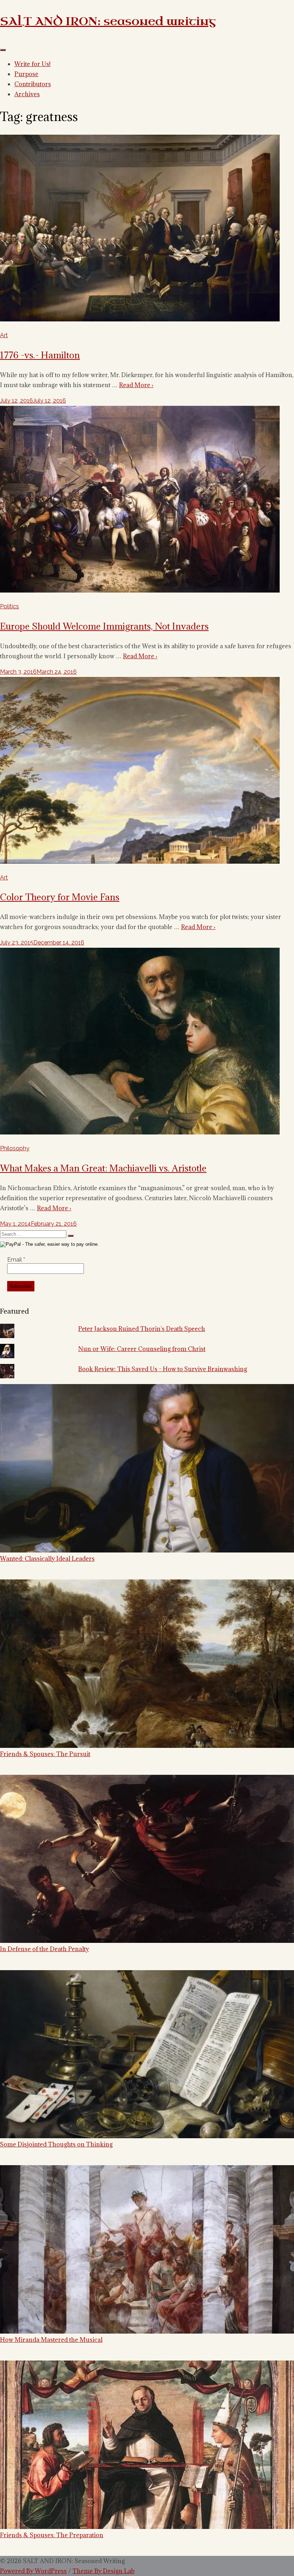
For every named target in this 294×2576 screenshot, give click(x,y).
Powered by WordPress (33, 2571)
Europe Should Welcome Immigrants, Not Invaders (104, 626)
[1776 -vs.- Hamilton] (140, 319)
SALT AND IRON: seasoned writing (108, 21)
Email (16, 1260)
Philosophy (15, 1148)
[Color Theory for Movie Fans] (140, 862)
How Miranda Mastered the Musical (51, 2340)
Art (4, 335)
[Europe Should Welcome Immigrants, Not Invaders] (140, 591)
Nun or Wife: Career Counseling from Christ (142, 1349)
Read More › (136, 385)
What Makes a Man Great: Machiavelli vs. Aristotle (103, 1168)
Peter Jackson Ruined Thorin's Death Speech (142, 1329)
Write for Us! (32, 64)
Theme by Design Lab (103, 2571)
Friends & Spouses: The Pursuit (45, 1754)
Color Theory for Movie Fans (60, 897)
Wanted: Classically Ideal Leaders (47, 1558)
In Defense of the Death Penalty (44, 1949)
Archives (27, 94)
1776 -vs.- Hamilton (40, 355)
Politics (10, 606)
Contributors (33, 84)
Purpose (26, 74)
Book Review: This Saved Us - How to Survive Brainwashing (163, 1369)
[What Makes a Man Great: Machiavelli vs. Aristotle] (140, 1132)
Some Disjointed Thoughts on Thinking (56, 2144)
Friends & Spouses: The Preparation (52, 2535)
